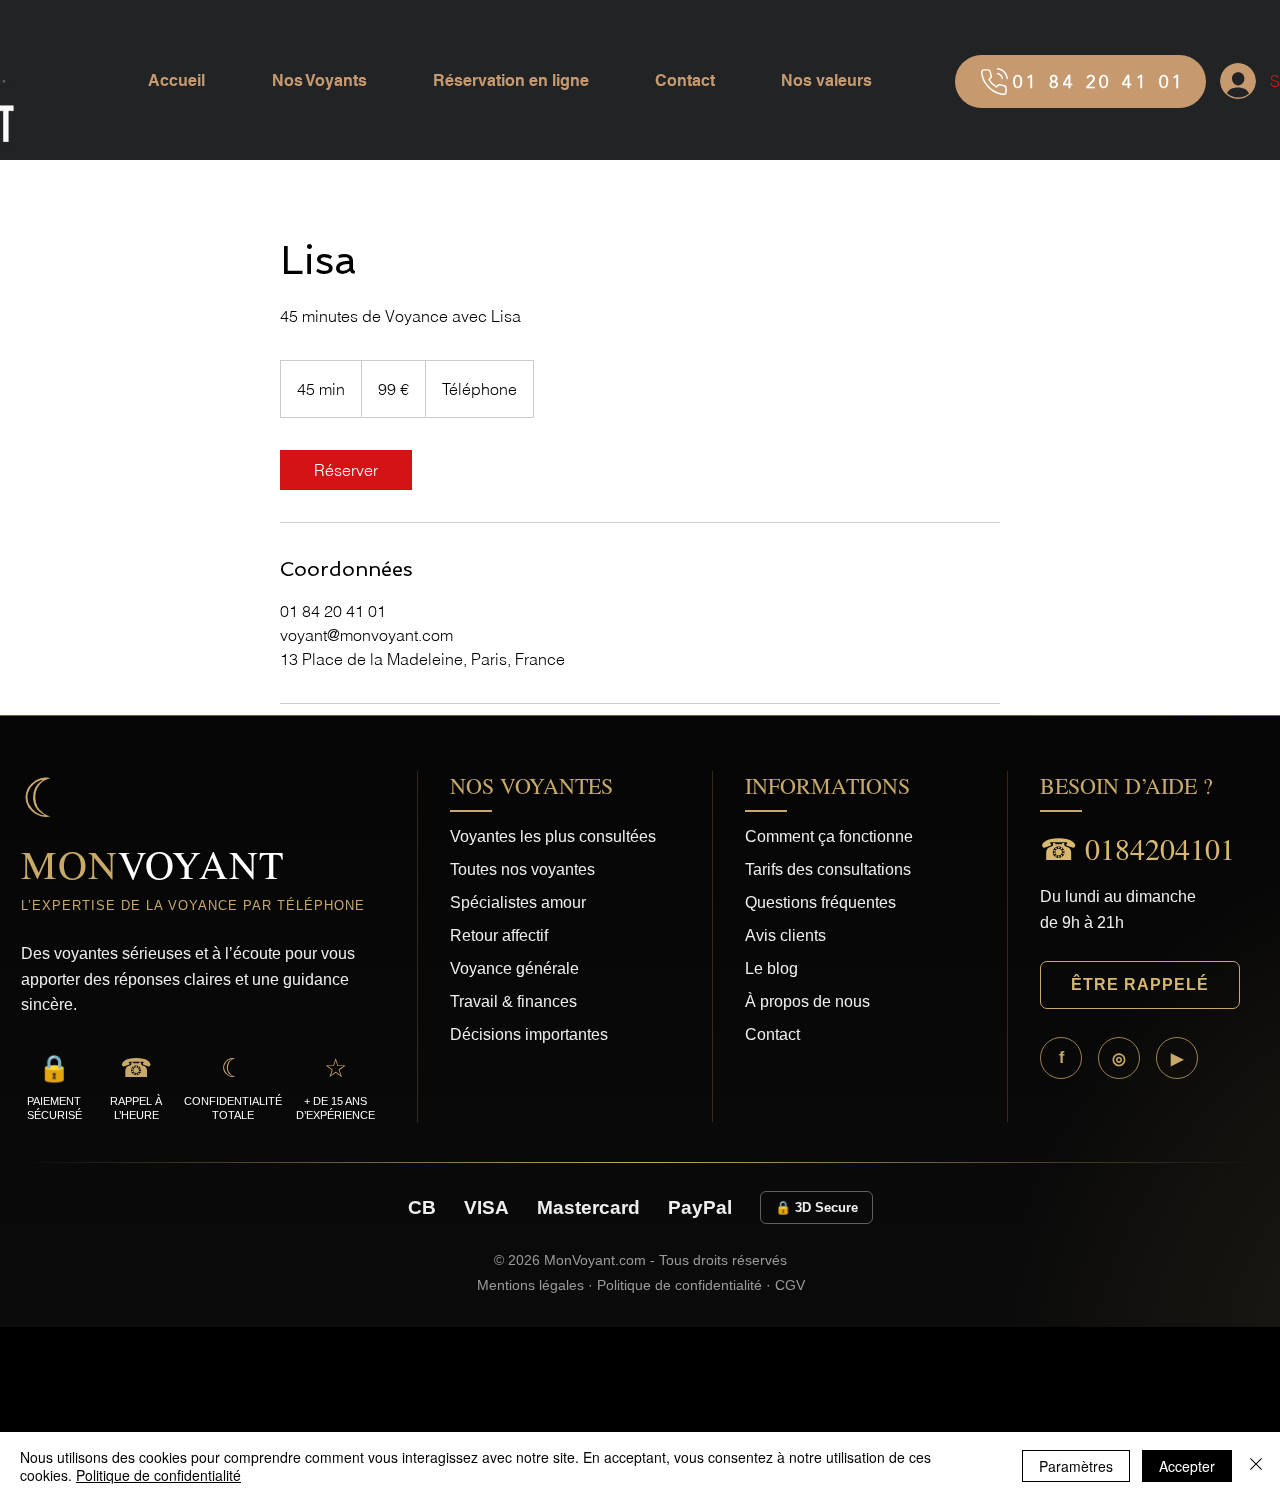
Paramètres (1076, 1466)
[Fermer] (1256, 1466)
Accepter (1187, 1466)
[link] (346, 470)
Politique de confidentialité (158, 1475)
